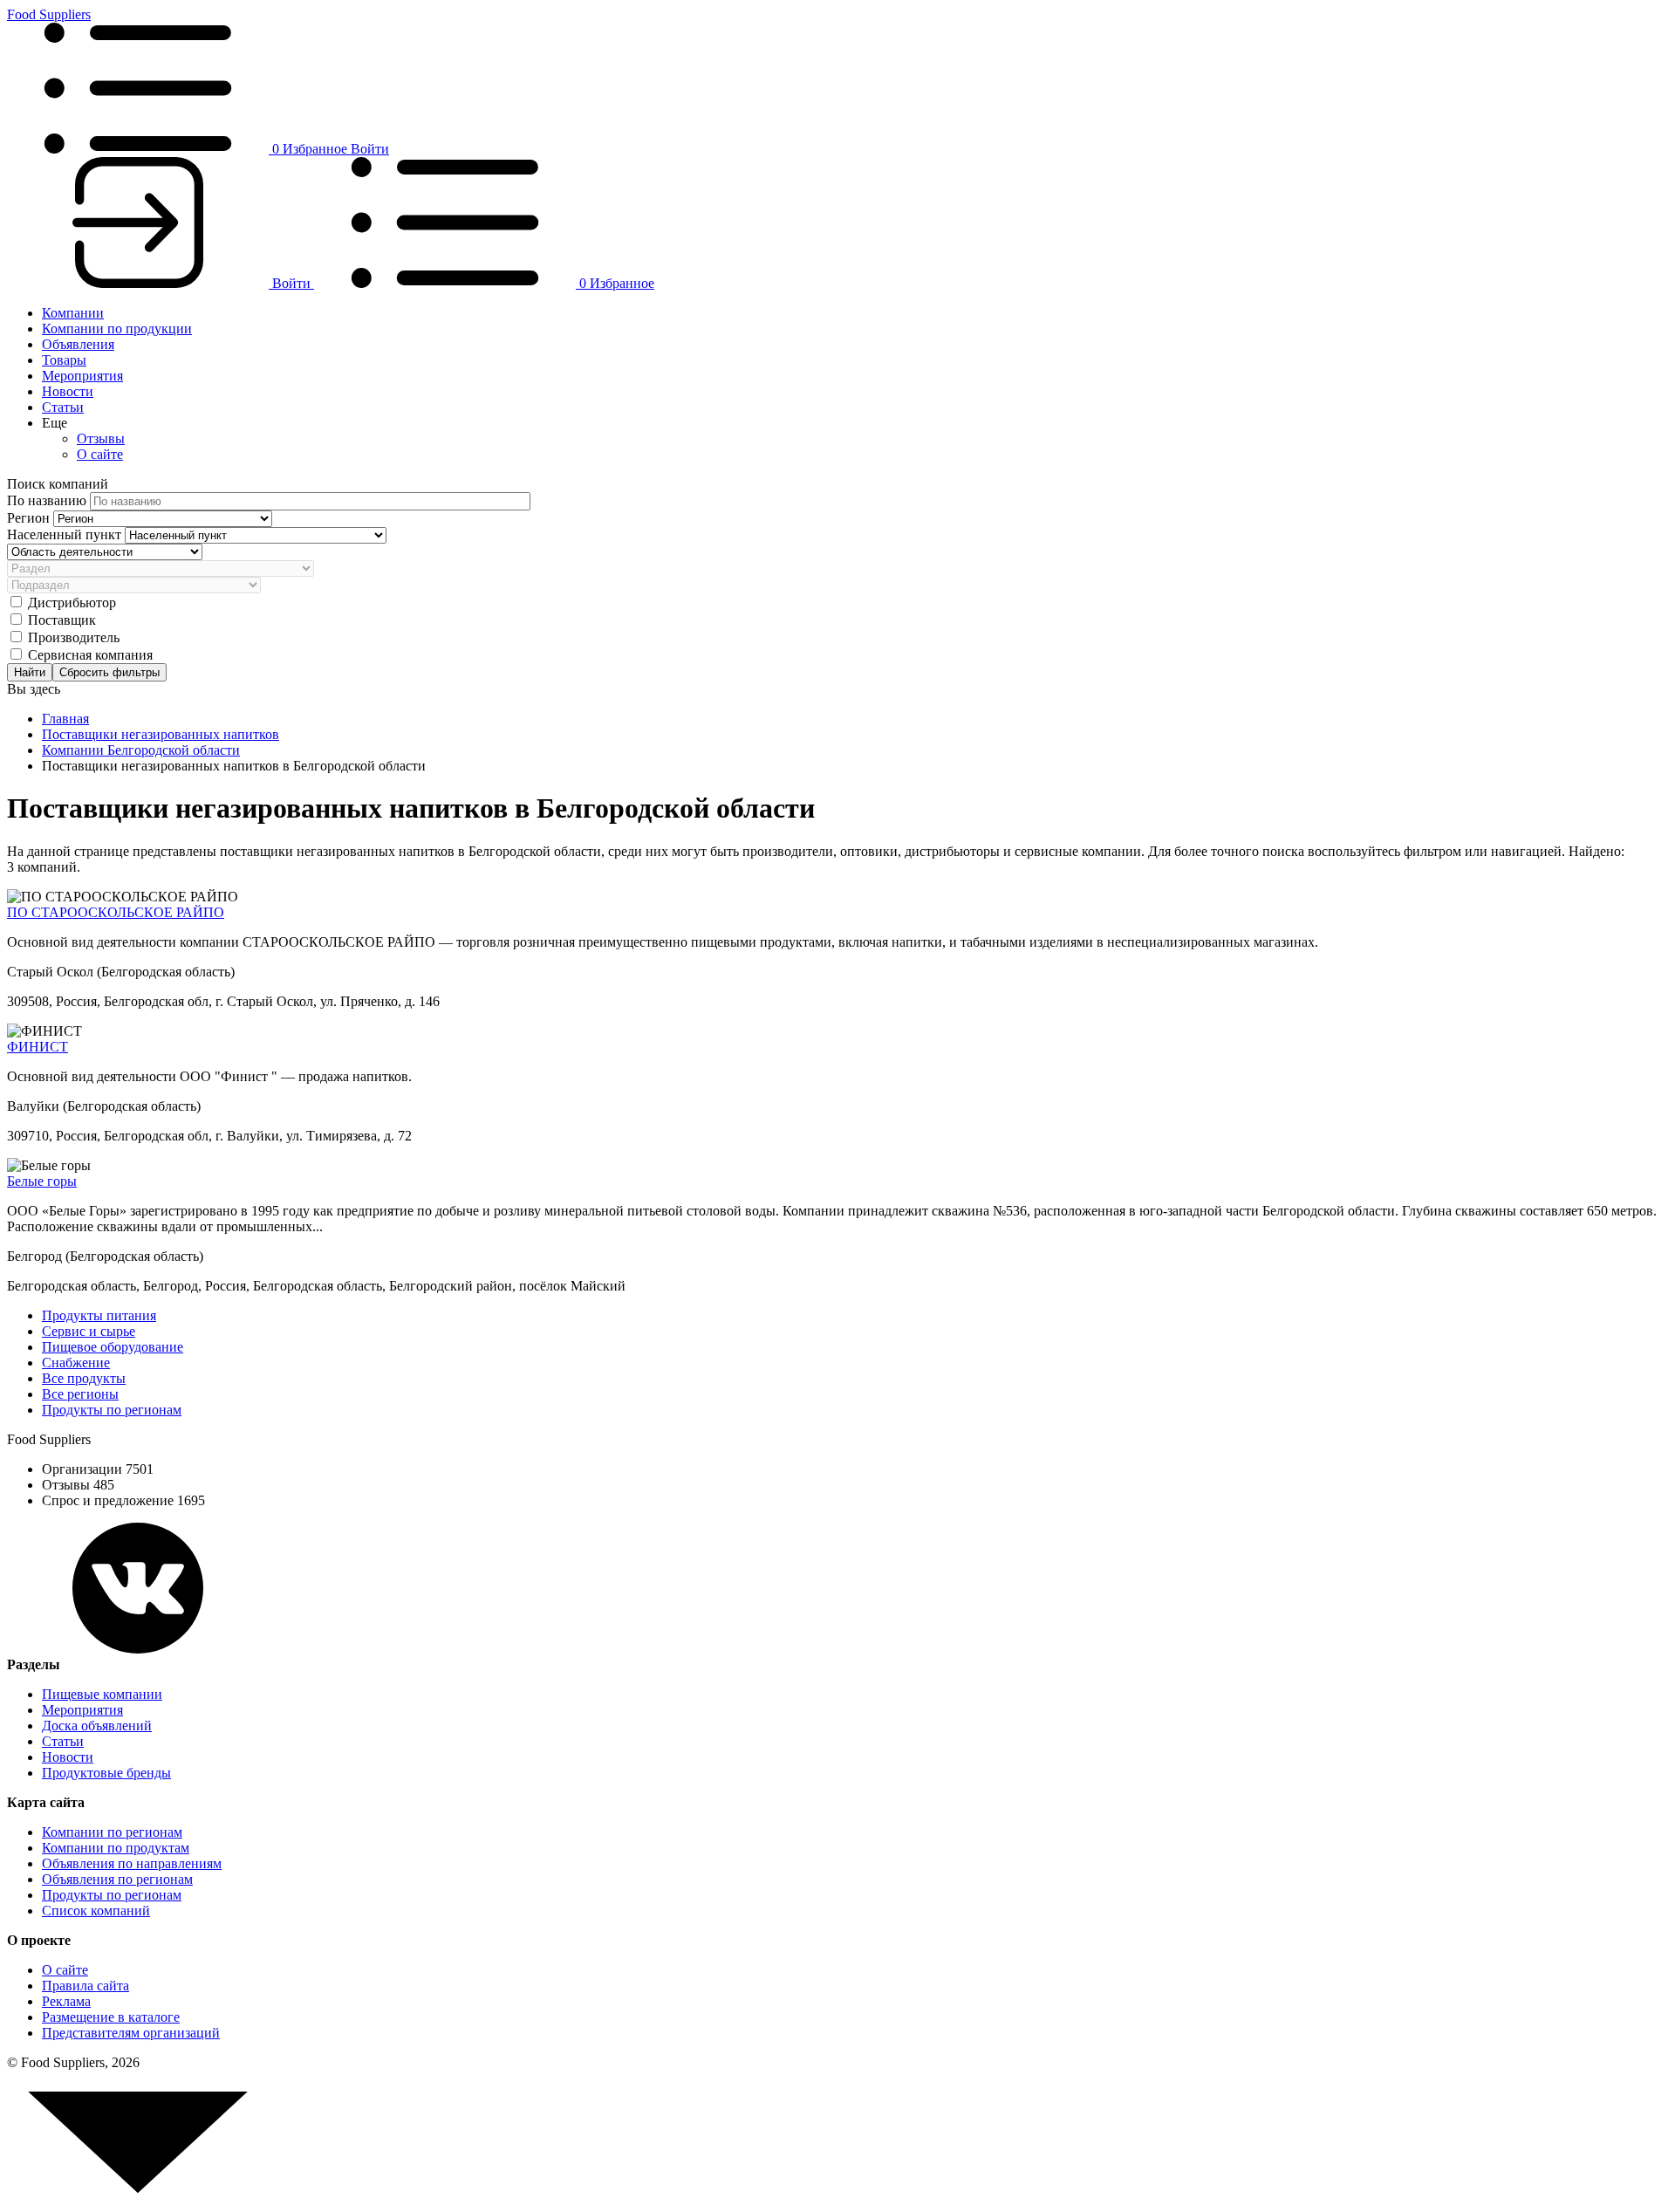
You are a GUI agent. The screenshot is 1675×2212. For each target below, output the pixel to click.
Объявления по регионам (117, 1879)
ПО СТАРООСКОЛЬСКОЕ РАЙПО (116, 912)
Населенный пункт (66, 534)
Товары (64, 360)
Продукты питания (99, 1315)
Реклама (66, 2001)
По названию (48, 500)
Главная (65, 719)
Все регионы (80, 1394)
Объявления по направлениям (132, 1863)
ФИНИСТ (38, 1047)
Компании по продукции (117, 329)
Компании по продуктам (116, 1848)
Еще (55, 423)
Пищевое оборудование (113, 1347)
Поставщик (62, 620)
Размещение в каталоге (111, 2017)
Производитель (74, 637)
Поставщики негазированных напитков (161, 734)
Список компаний (96, 1911)
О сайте (100, 454)
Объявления (78, 344)
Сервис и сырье (89, 1331)
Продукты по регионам (112, 1410)
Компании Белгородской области (141, 750)
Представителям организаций (131, 2033)
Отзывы (101, 438)
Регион (30, 518)
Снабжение (76, 1363)
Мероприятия (82, 376)
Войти (370, 149)
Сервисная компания (90, 655)
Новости (68, 391)
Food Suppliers (49, 14)
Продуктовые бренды (106, 1773)
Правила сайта (85, 1986)
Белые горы (42, 1181)
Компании (73, 313)
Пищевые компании (102, 1694)
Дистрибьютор (72, 603)
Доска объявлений (97, 1726)
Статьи (63, 407)
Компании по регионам (112, 1832)
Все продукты (84, 1378)
